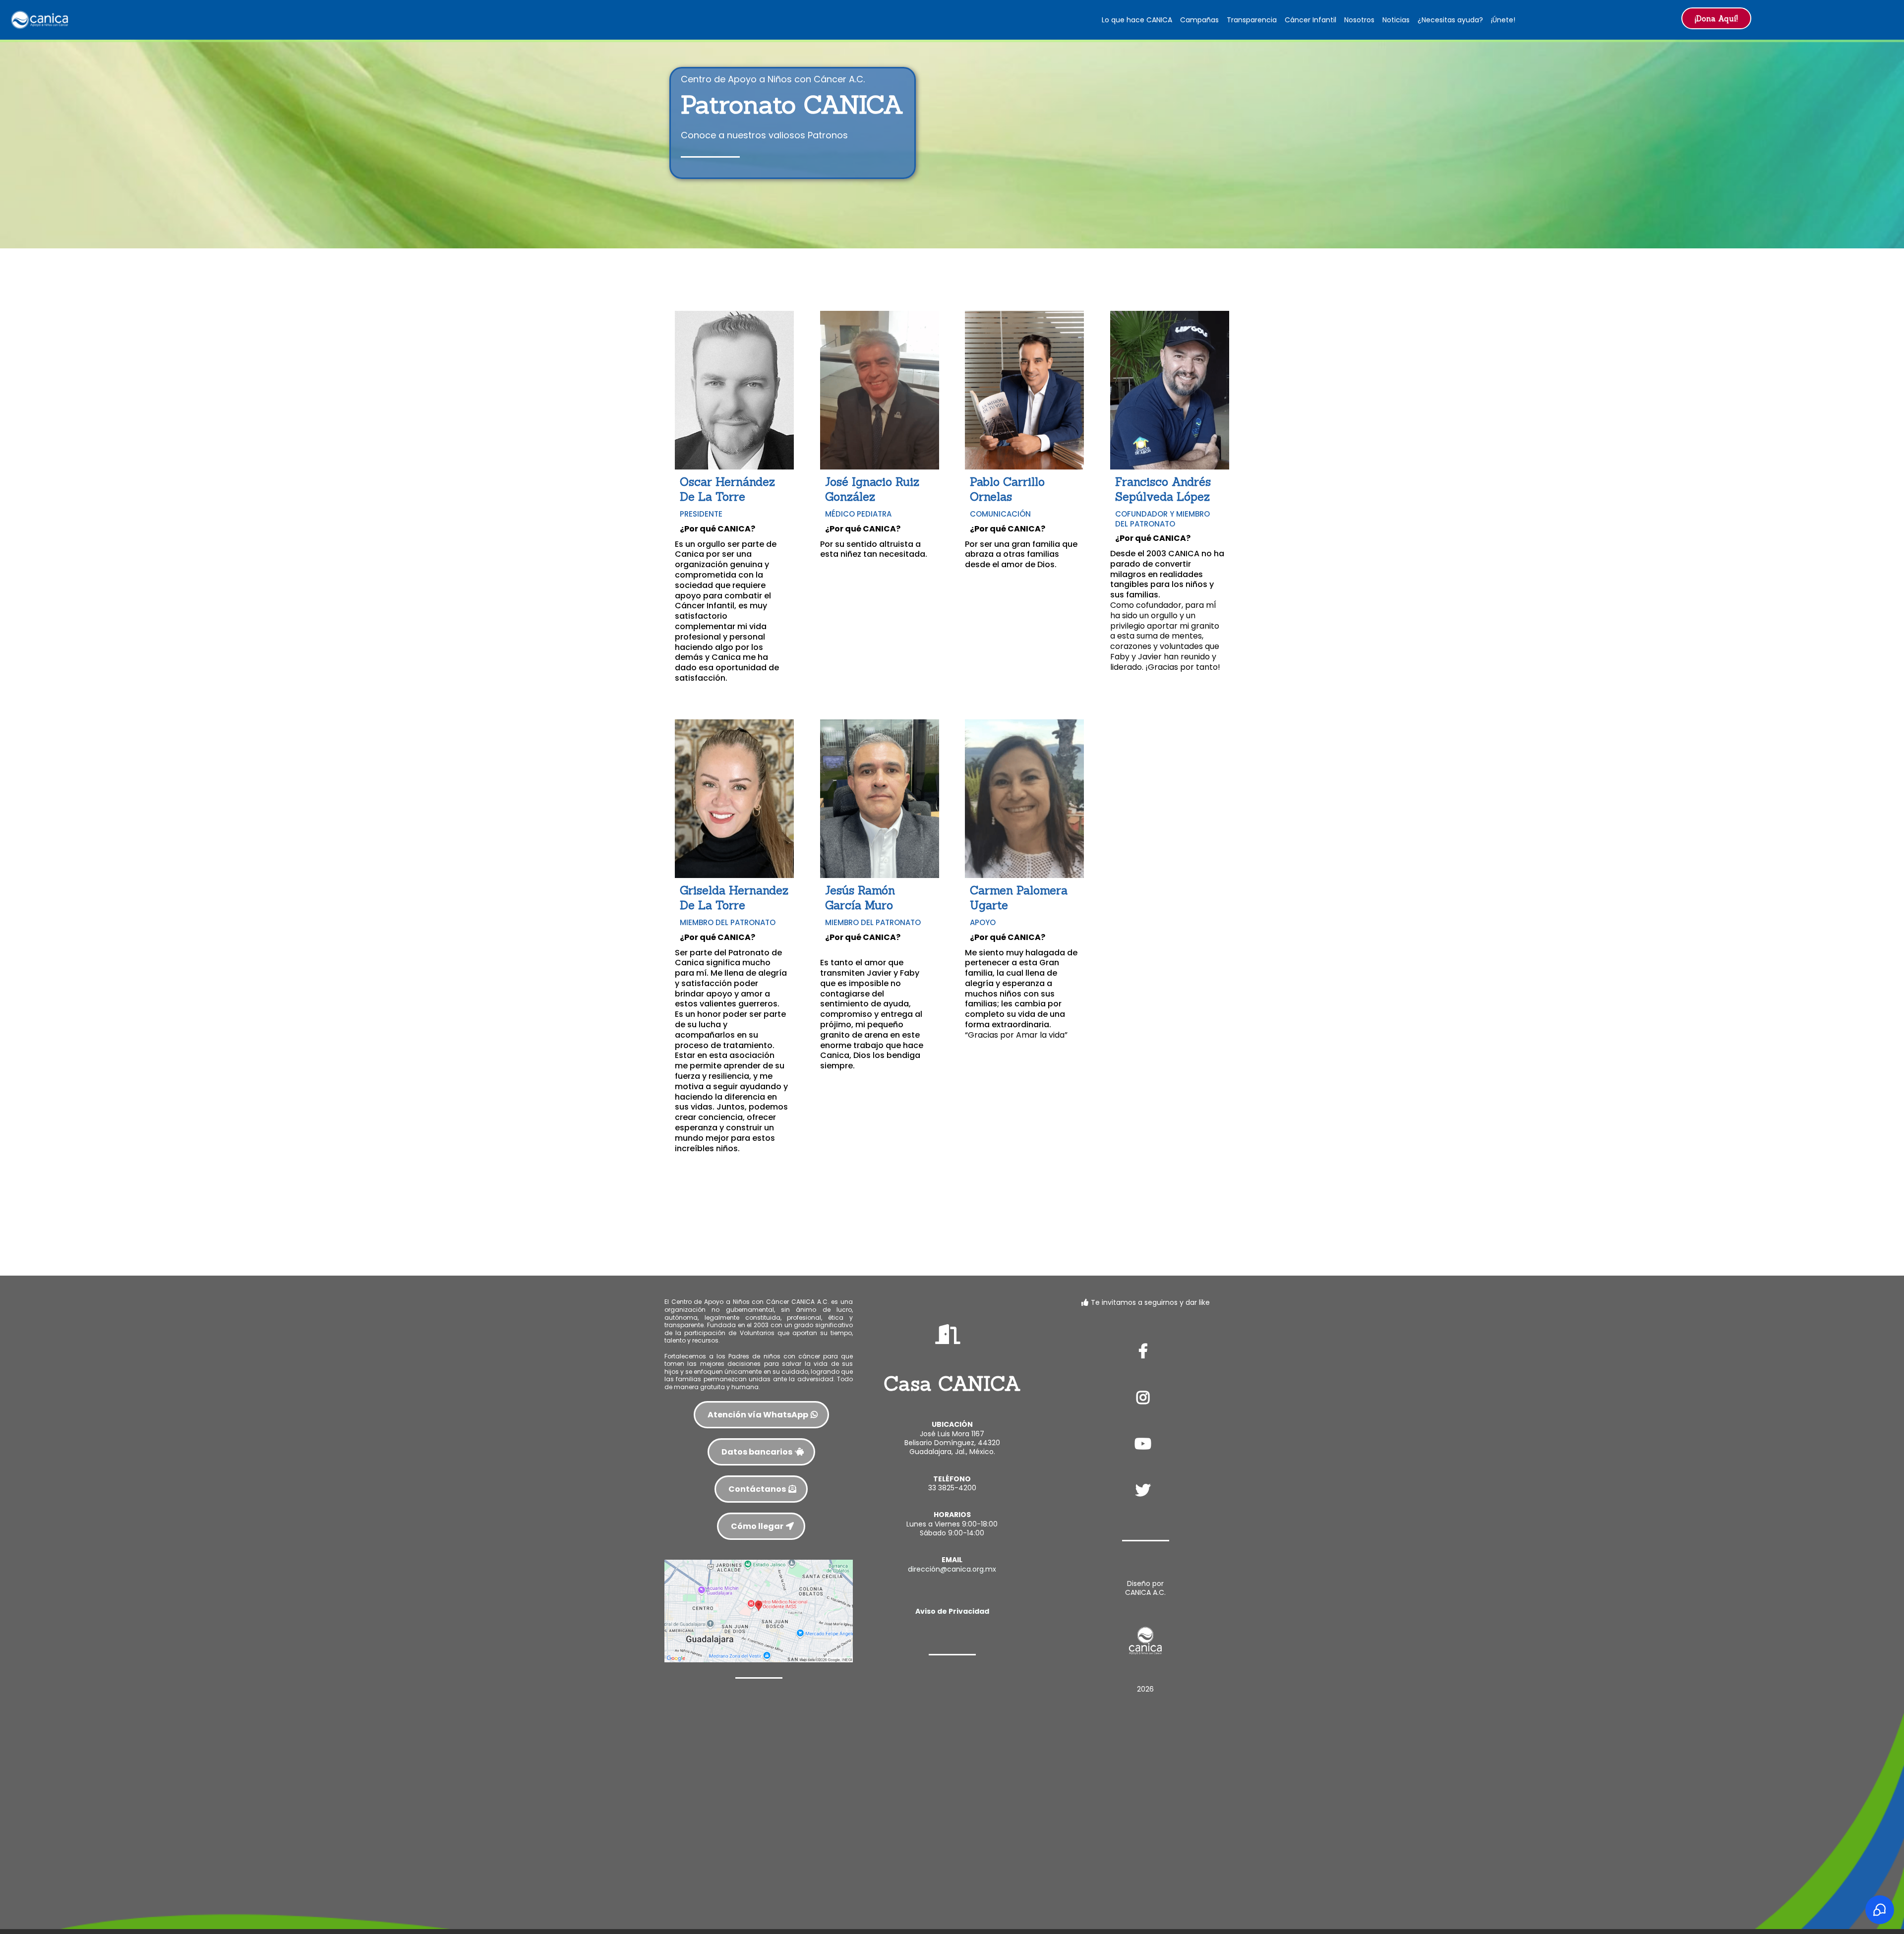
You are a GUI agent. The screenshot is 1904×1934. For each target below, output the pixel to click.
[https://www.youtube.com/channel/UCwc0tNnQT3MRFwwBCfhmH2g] (1145, 1444)
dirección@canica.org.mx (952, 1569)
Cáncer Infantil (1310, 20)
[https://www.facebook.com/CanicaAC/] (1146, 1351)
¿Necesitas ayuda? (1450, 20)
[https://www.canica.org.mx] (40, 19)
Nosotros (1359, 20)
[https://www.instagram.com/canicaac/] (1145, 1398)
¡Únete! (1503, 20)
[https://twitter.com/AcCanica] (1145, 1490)
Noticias (1396, 20)
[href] (759, 1610)
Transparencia (1252, 20)
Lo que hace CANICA (1137, 20)
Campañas (1199, 20)
